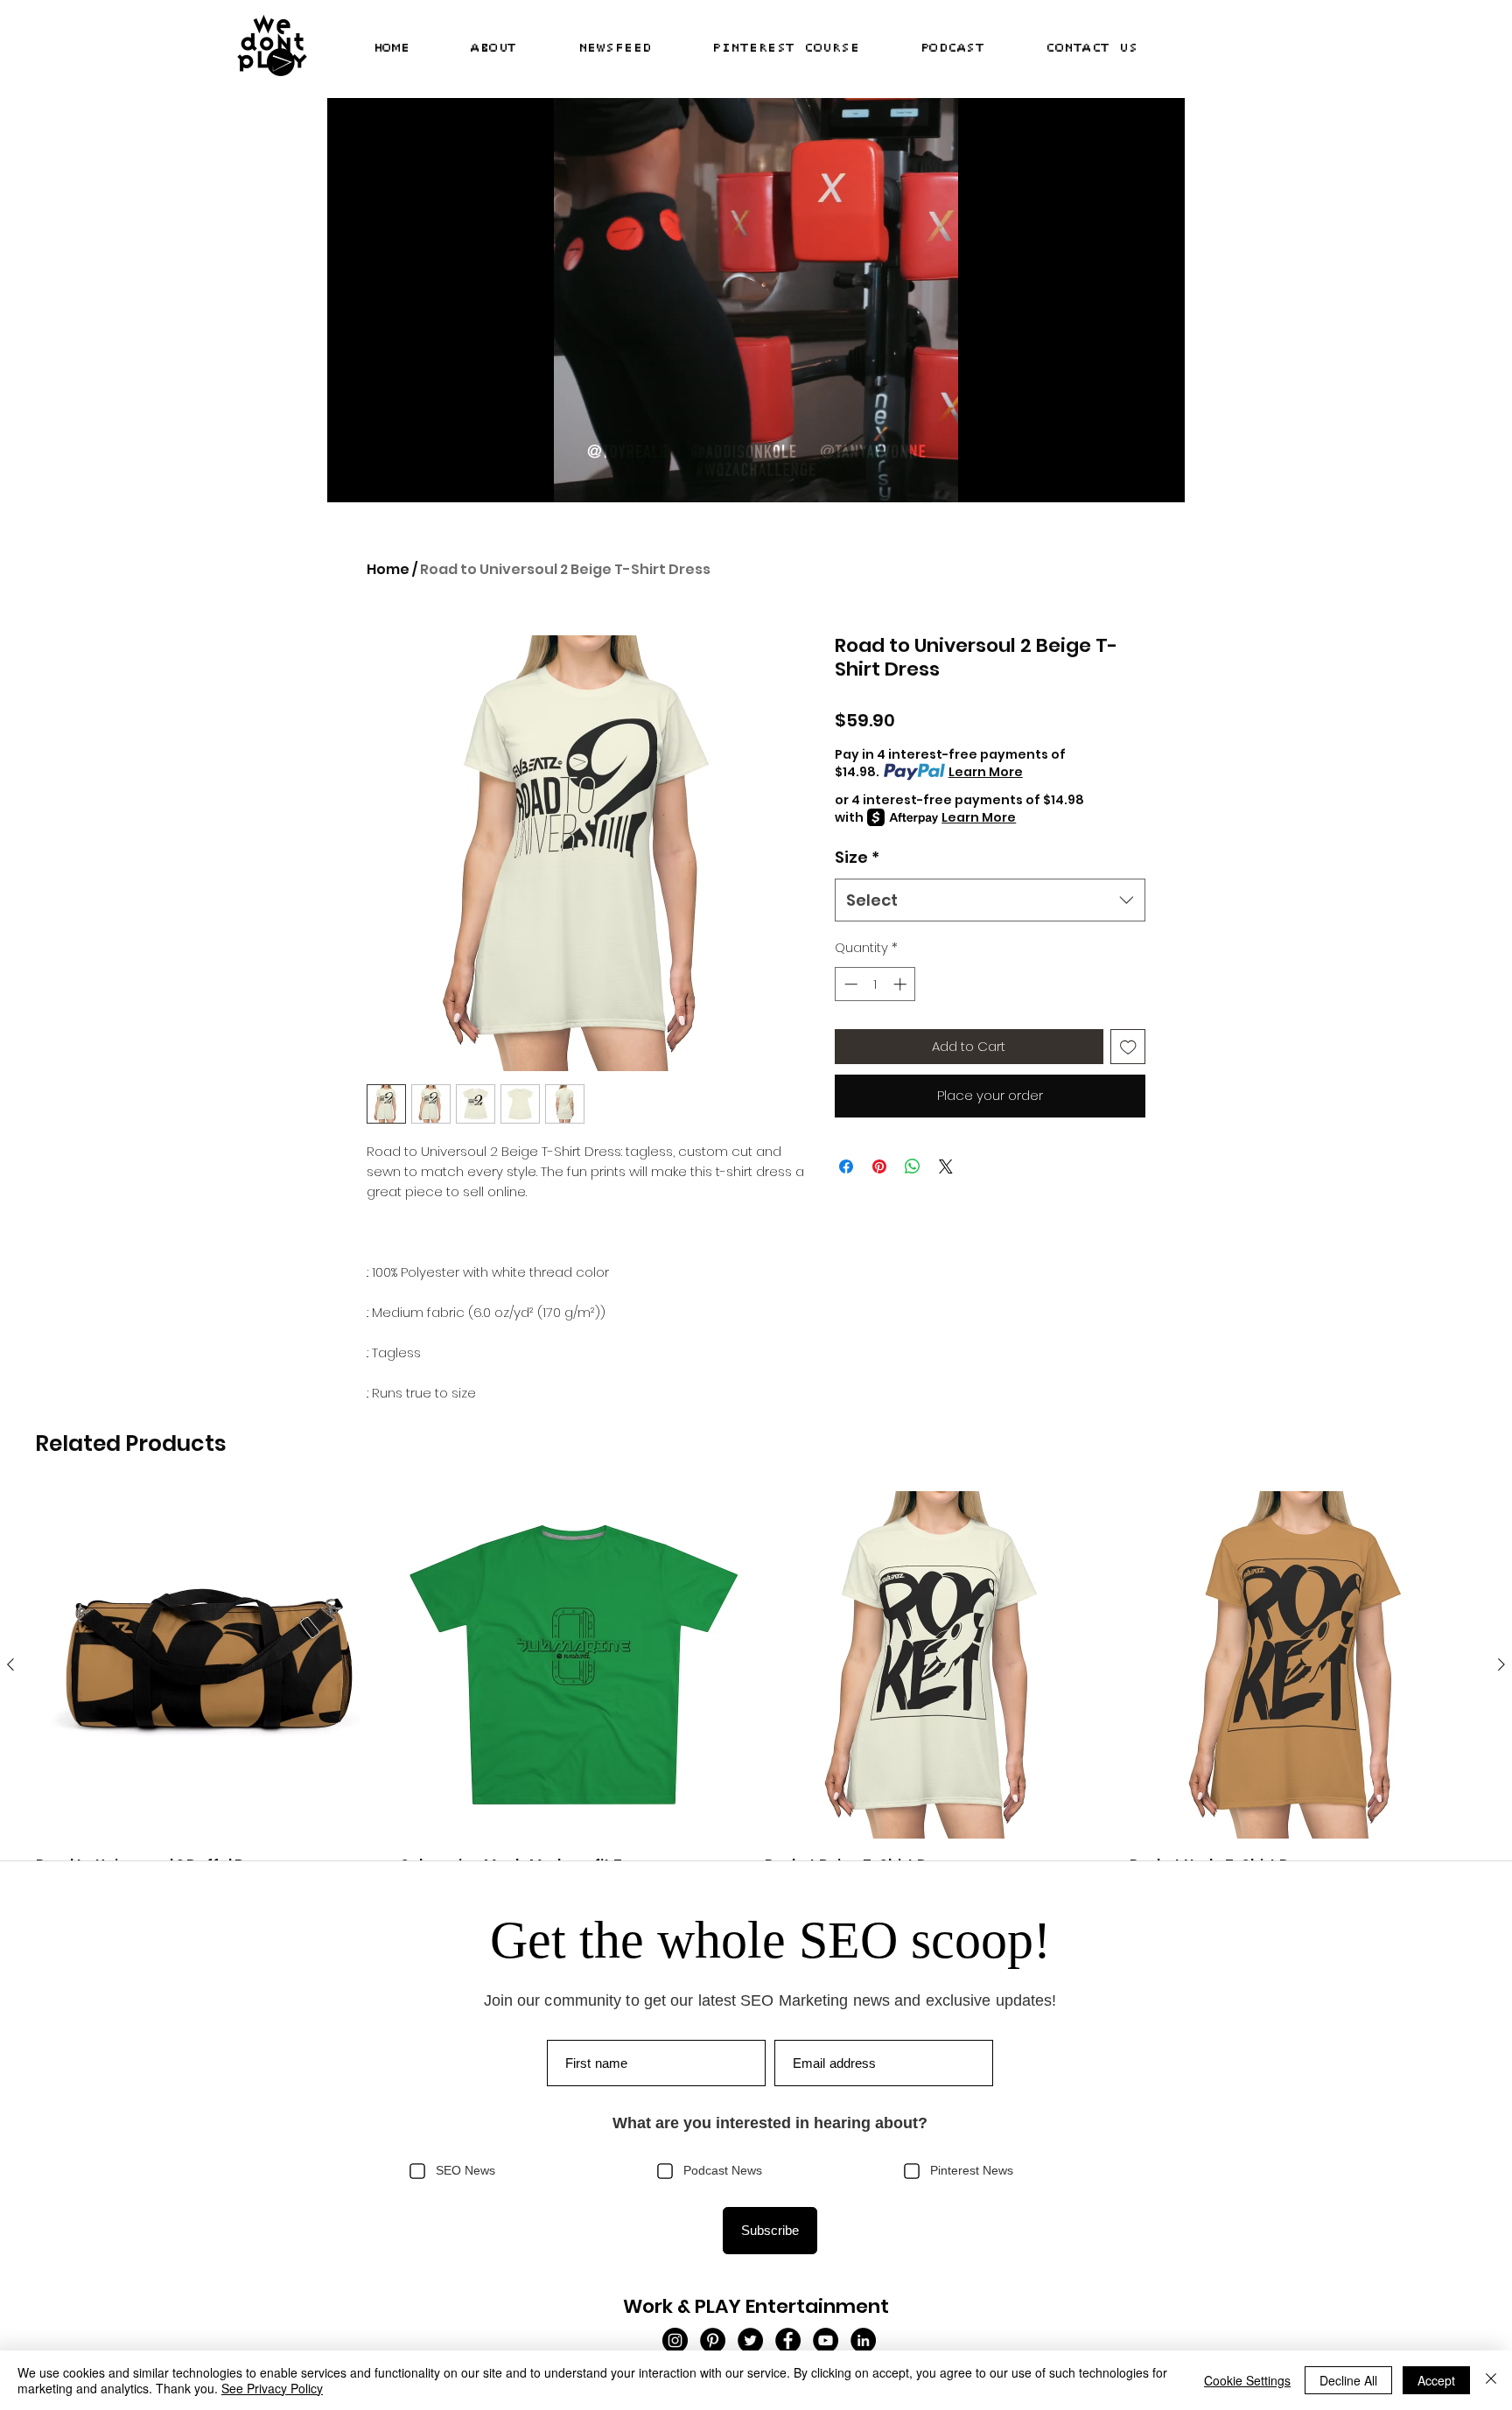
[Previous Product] (10, 1664)
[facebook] (788, 2340)
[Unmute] (380, 479)
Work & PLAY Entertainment (756, 2306)
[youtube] (826, 2340)
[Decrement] (849, 984)
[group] (756, 1696)
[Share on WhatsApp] (913, 1166)
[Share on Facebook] (846, 1166)
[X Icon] (750, 2340)
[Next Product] (1501, 1664)
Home (388, 569)
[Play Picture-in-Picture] (1131, 479)
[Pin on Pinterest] (879, 1166)
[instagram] (675, 2340)
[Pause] (350, 479)
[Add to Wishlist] (1128, 1047)
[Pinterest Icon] (713, 2340)
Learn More (986, 772)
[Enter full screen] (1161, 479)
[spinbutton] (875, 984)
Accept (1436, 2380)
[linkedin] (863, 2340)
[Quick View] (210, 1665)
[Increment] (902, 984)
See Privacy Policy (272, 2388)
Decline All (1348, 2380)
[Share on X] (946, 1166)
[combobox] (990, 900)
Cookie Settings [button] (1247, 2380)
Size (857, 857)
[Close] (1491, 2380)
